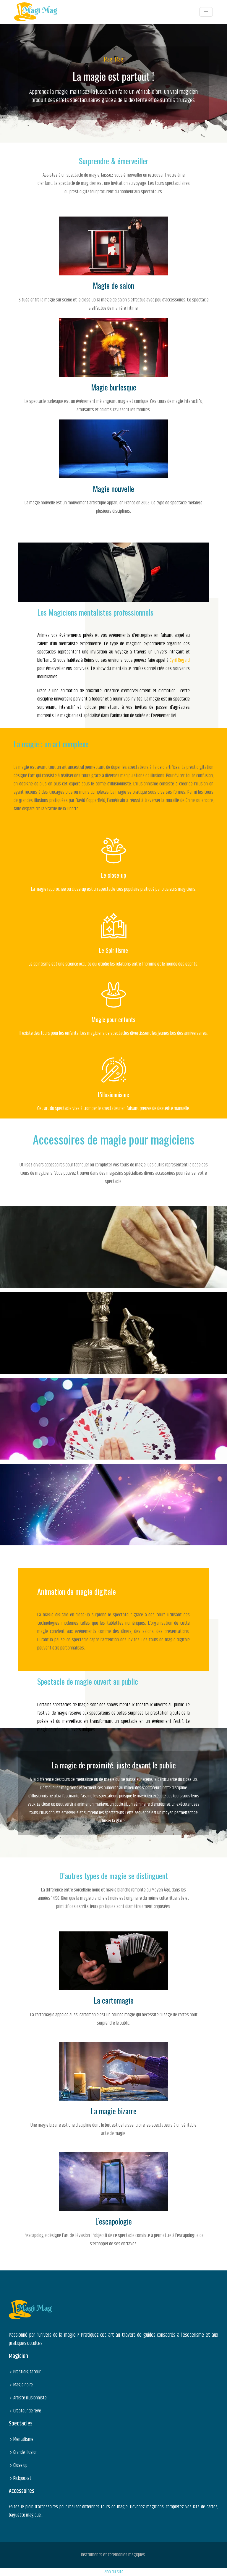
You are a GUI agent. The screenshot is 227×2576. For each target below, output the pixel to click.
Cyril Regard (180, 660)
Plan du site (114, 2572)
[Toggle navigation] (206, 12)
